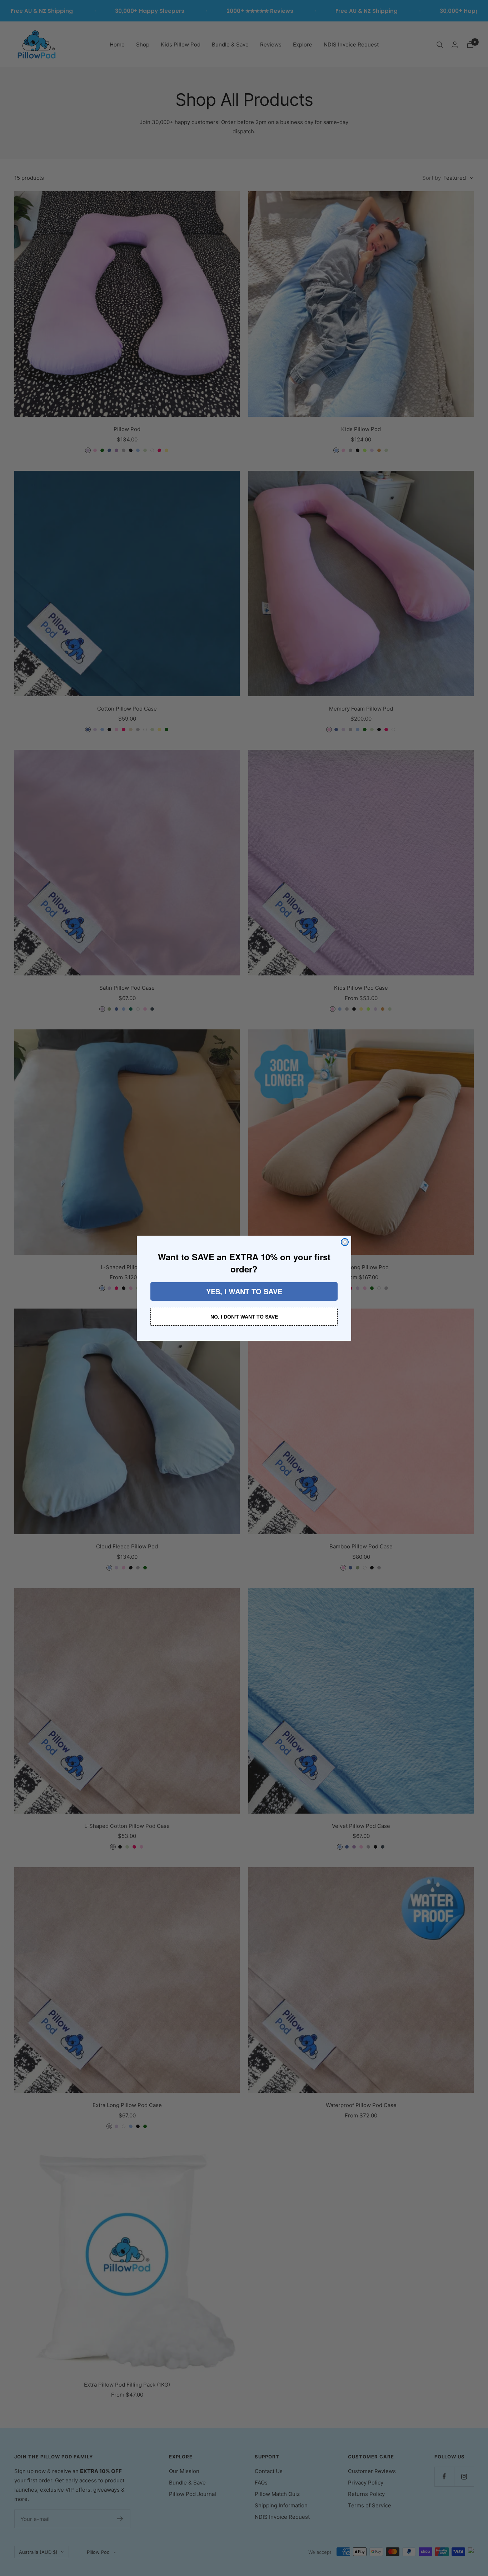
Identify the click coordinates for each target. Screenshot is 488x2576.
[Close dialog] (345, 1242)
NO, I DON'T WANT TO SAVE (244, 1317)
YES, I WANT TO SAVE (244, 1291)
